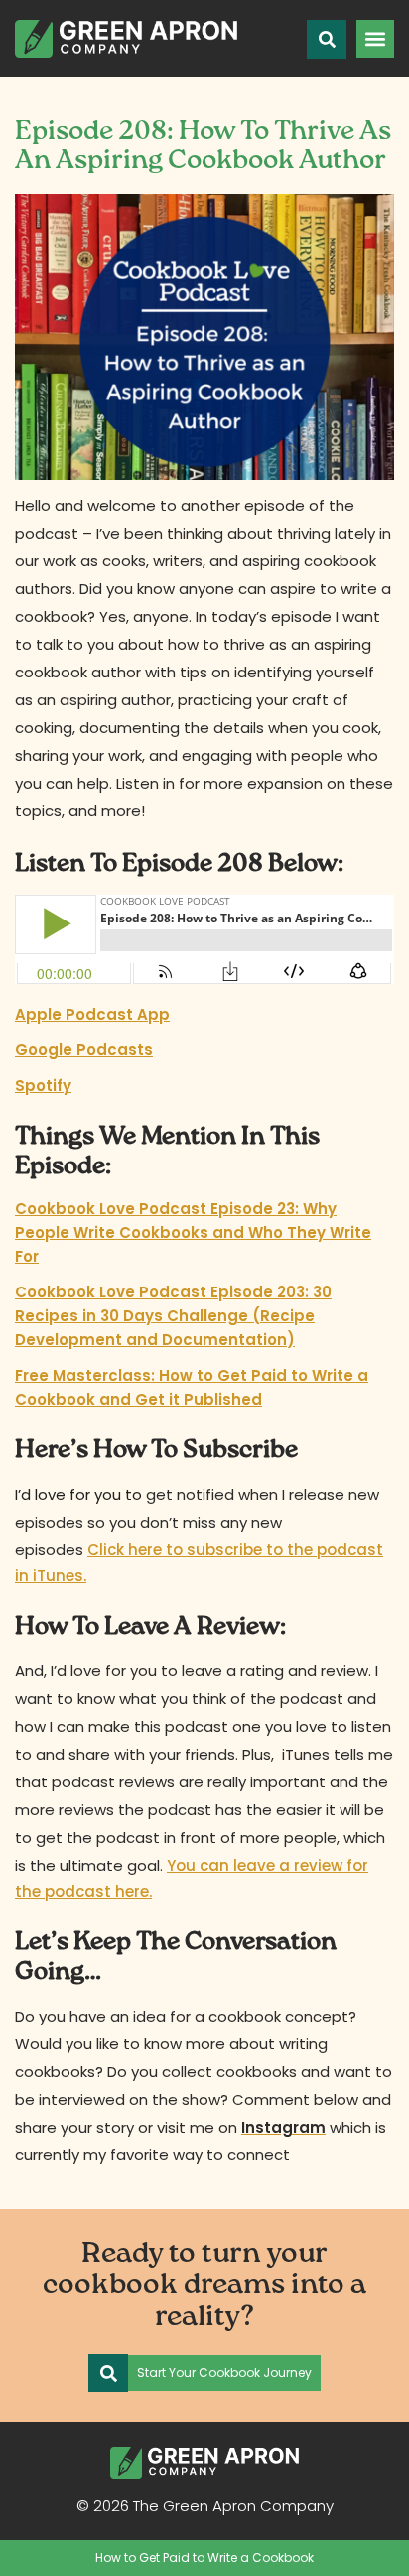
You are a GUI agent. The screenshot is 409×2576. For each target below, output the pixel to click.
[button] (375, 39)
